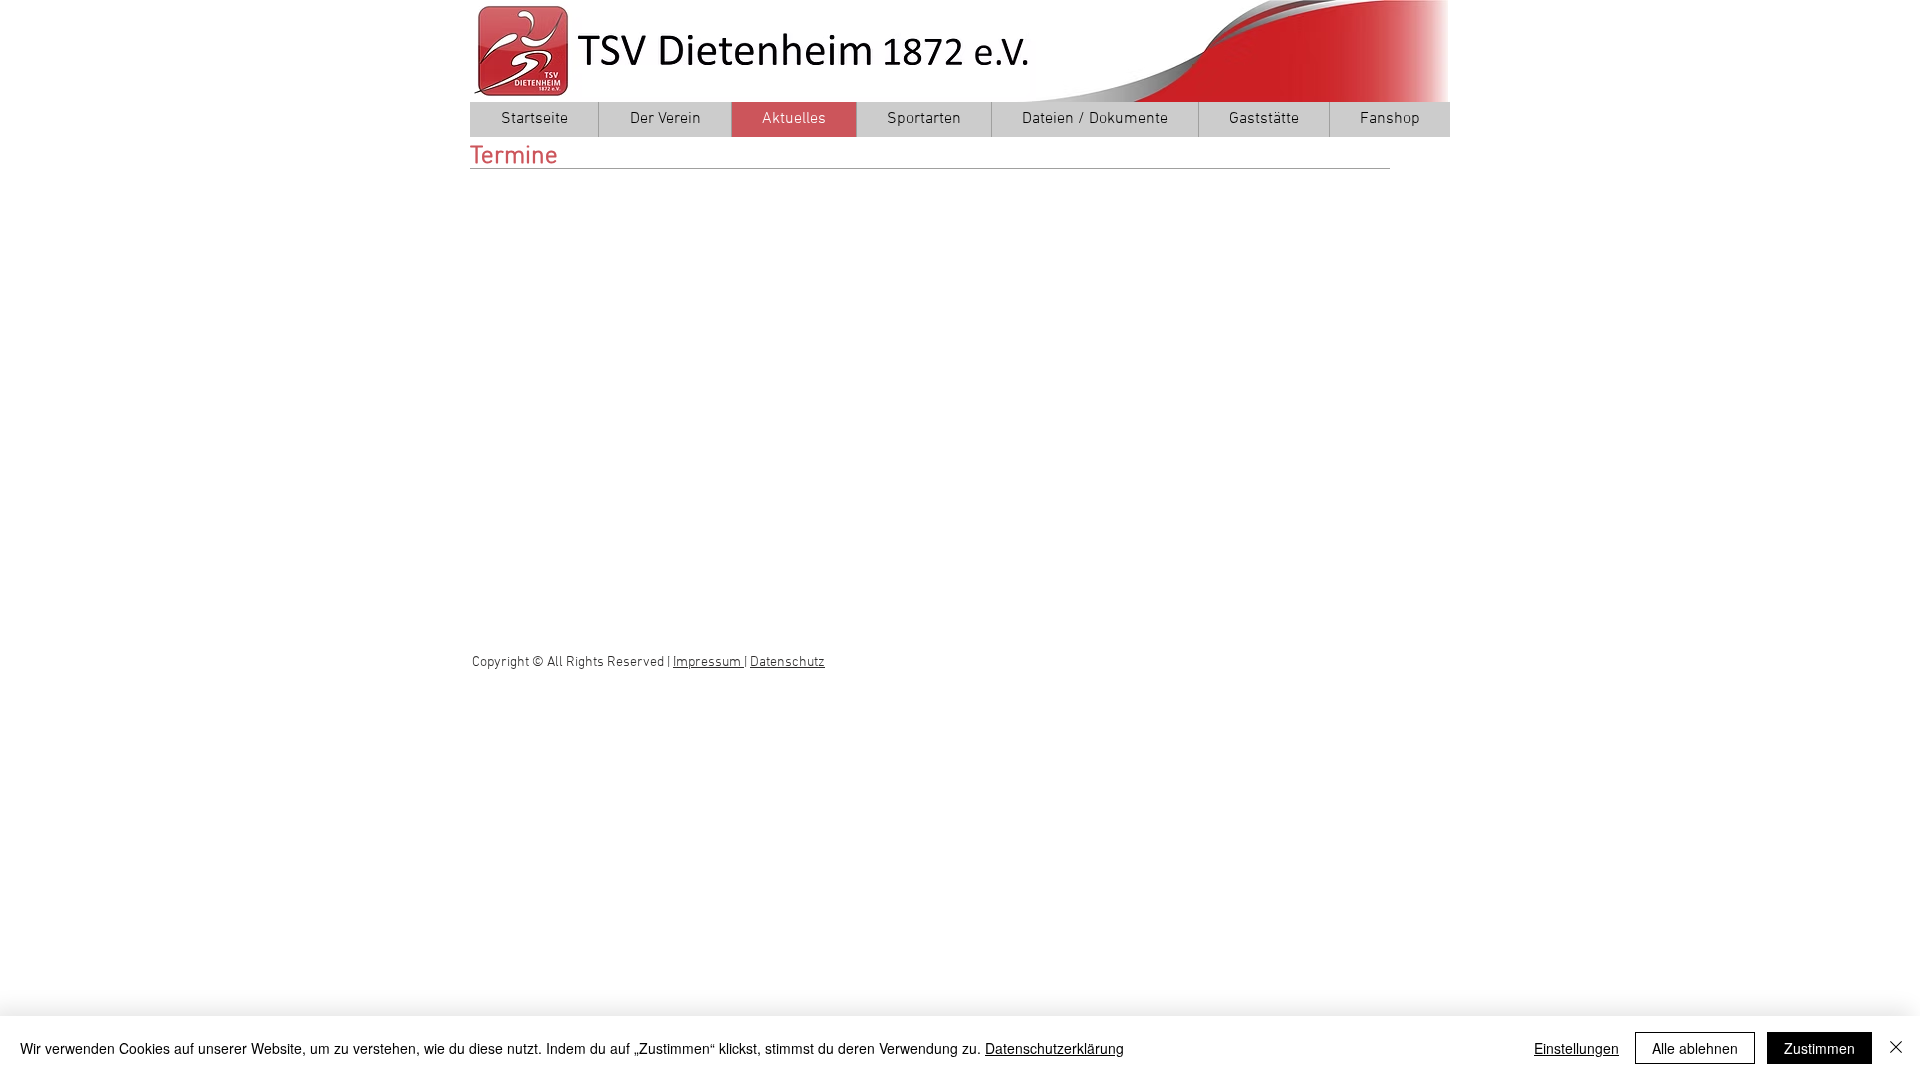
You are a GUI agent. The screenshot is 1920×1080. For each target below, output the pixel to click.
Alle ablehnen (1695, 1048)
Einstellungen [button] (1576, 1048)
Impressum (708, 662)
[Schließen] (1896, 1048)
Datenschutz (787, 662)
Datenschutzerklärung (1054, 1048)
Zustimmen (1819, 1048)
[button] (664, 119)
